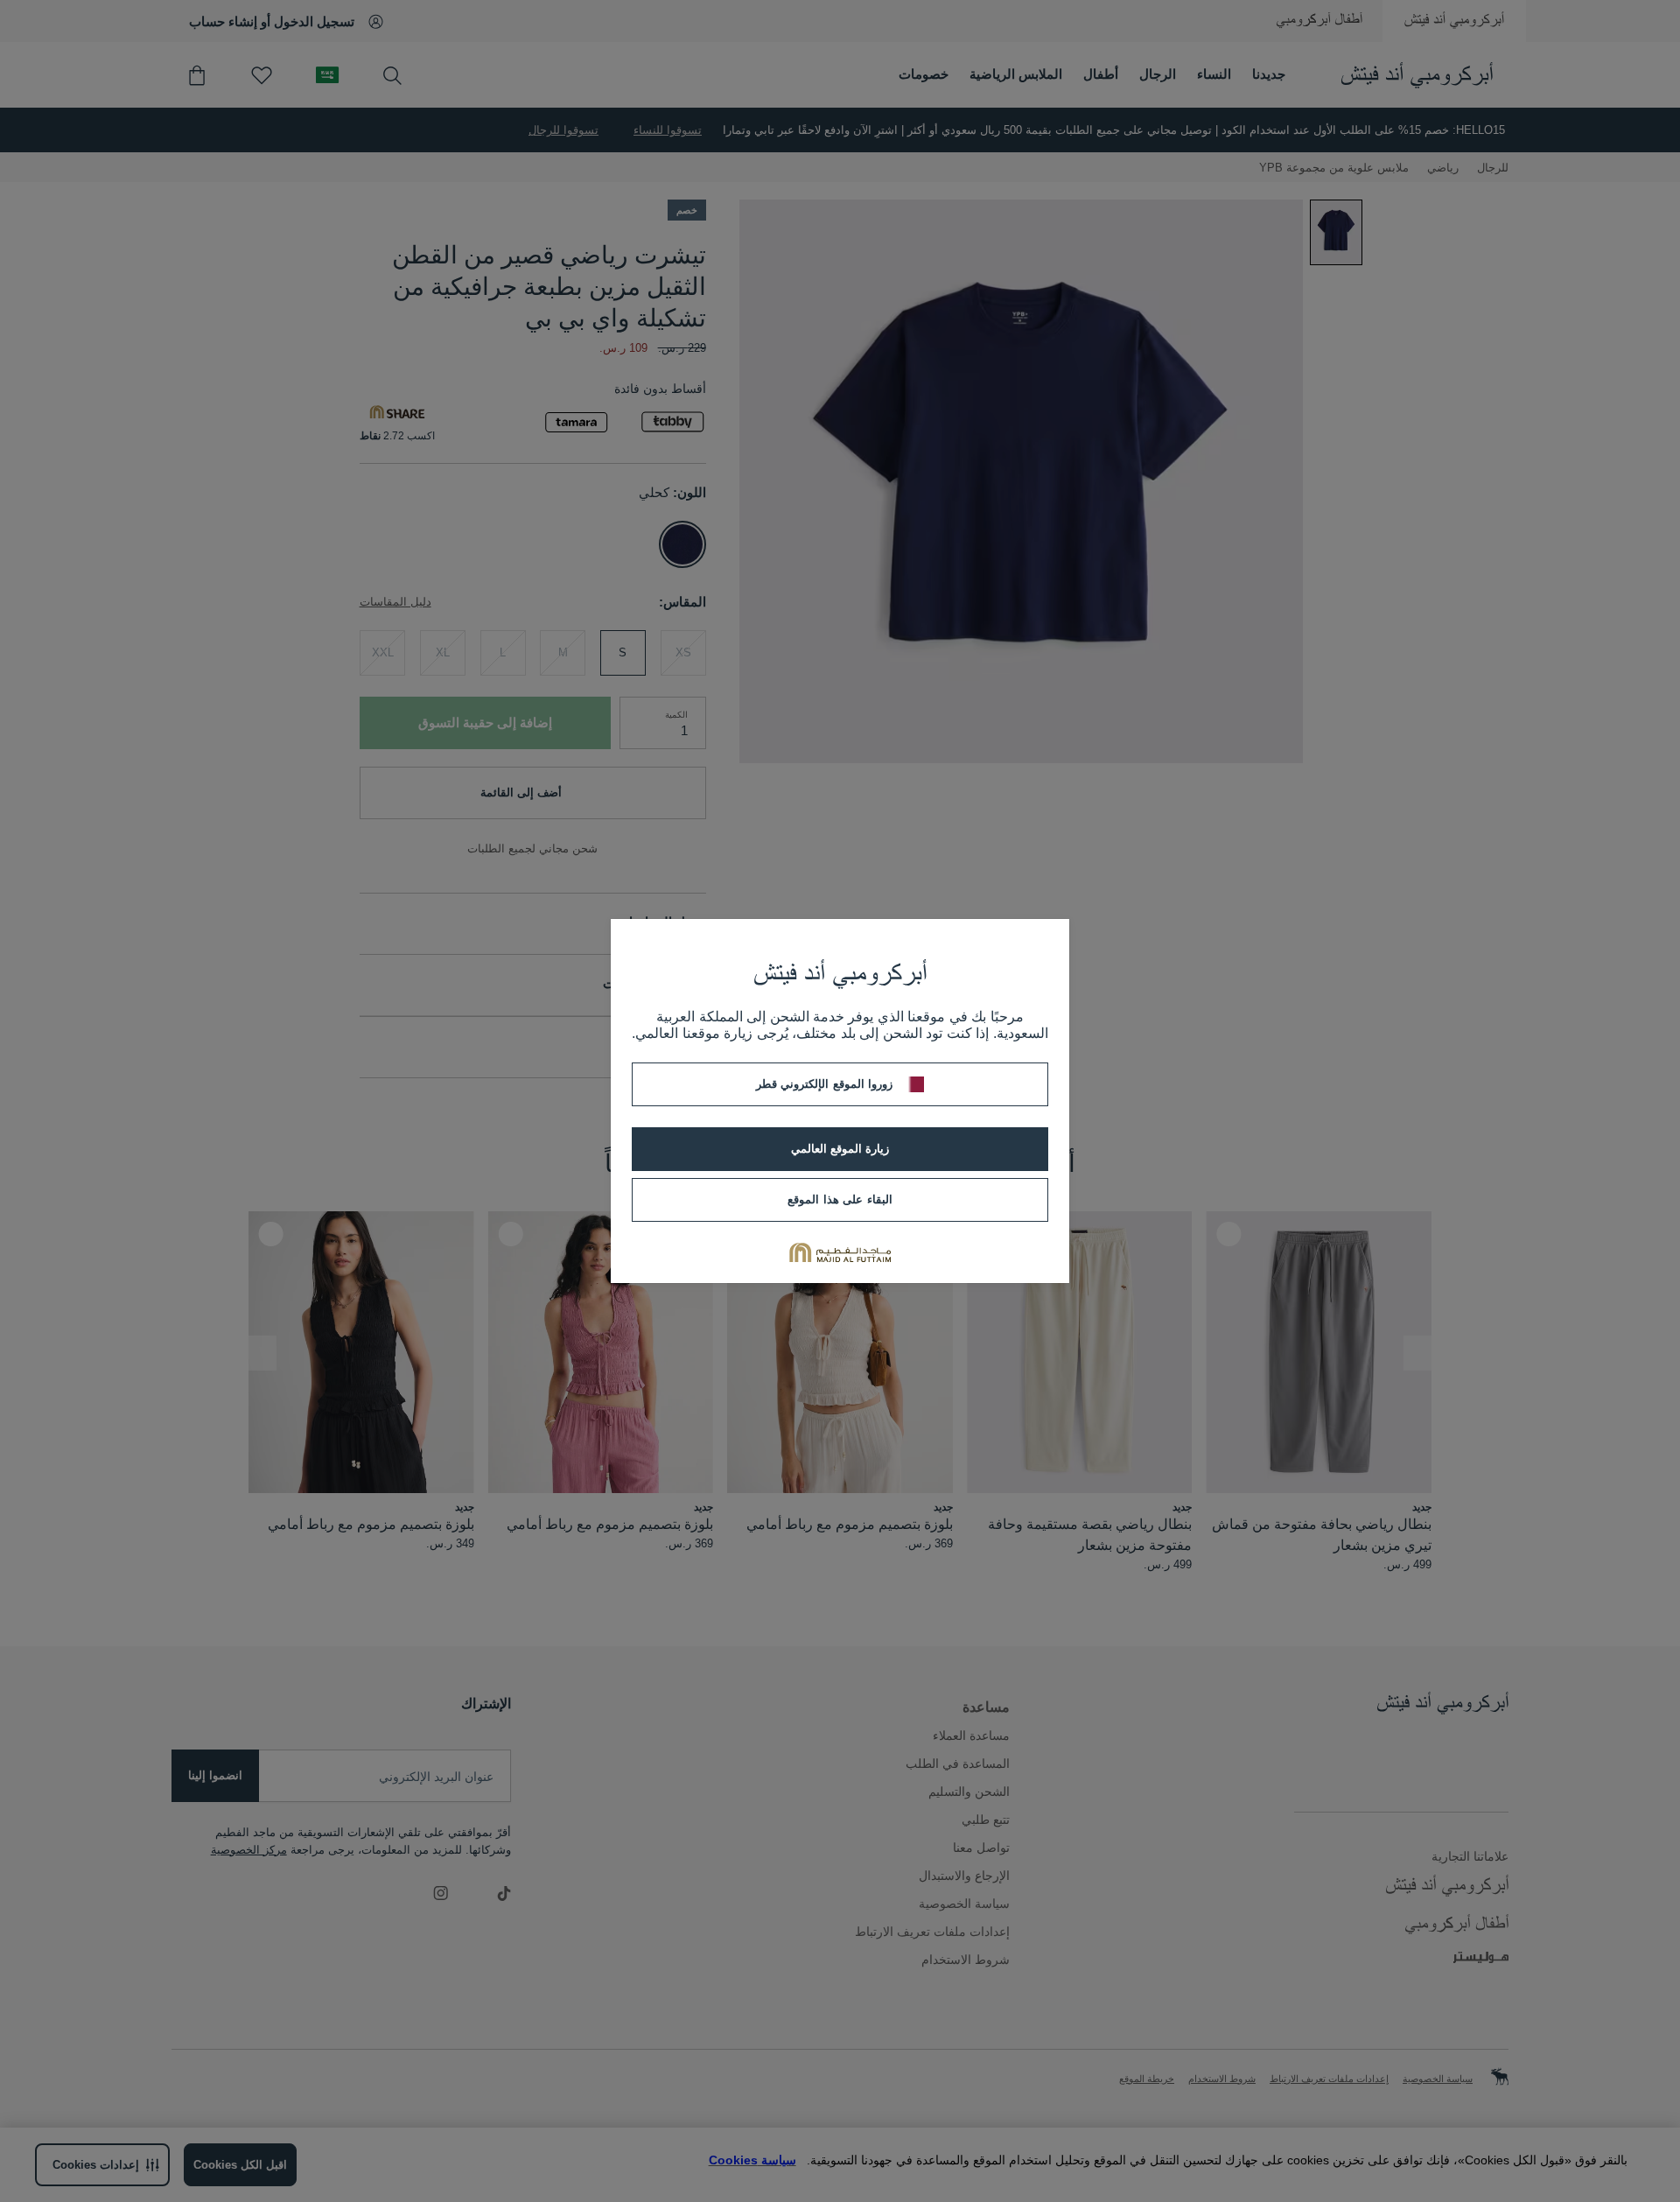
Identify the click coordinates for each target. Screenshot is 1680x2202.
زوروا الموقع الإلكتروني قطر (824, 1084)
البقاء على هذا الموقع (840, 1199)
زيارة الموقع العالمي (840, 1149)
